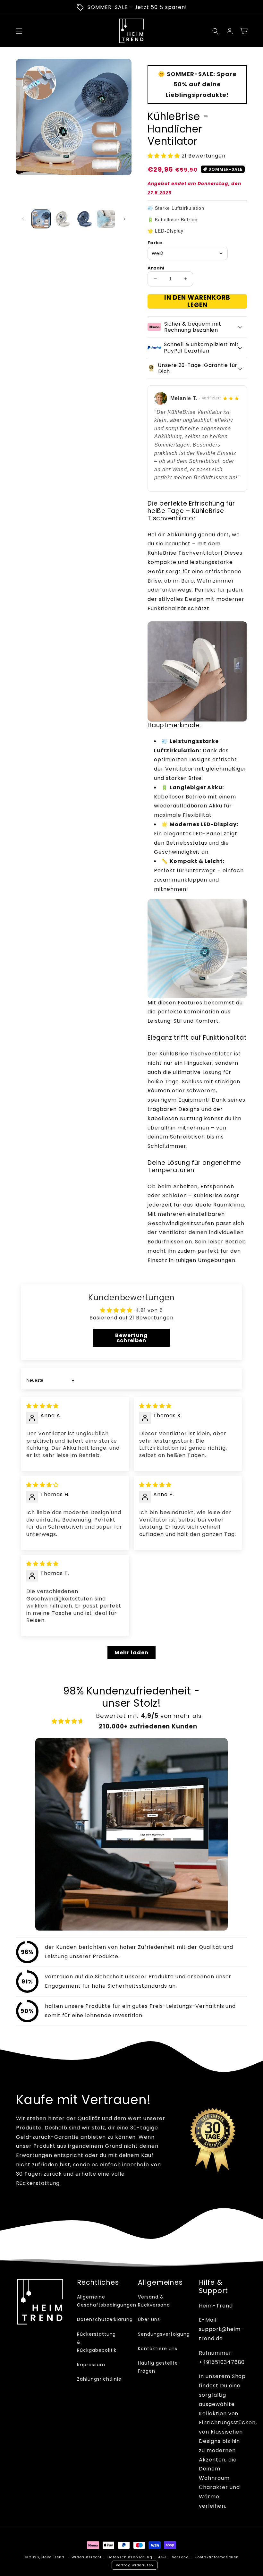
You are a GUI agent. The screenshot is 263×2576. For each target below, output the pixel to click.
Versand (180, 2557)
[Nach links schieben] (23, 219)
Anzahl (156, 268)
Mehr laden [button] (131, 1653)
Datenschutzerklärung (105, 2319)
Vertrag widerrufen (135, 2565)
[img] (42, 1406)
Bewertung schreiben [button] (132, 1338)
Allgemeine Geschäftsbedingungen (107, 2301)
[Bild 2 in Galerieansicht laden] (63, 219)
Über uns (149, 2319)
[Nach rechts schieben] (124, 219)
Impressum (91, 2365)
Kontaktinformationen (216, 2557)
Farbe (155, 243)
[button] (216, 31)
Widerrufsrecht (87, 2557)
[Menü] (19, 31)
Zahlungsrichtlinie (99, 2379)
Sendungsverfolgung (164, 2334)
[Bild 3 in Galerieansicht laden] (84, 219)
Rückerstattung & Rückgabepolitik (97, 2342)
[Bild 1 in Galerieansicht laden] (41, 219)
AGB (162, 2557)
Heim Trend (53, 2557)
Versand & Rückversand (154, 2301)
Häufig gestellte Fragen (158, 2367)
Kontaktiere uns (158, 2349)
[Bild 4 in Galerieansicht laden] (106, 219)
